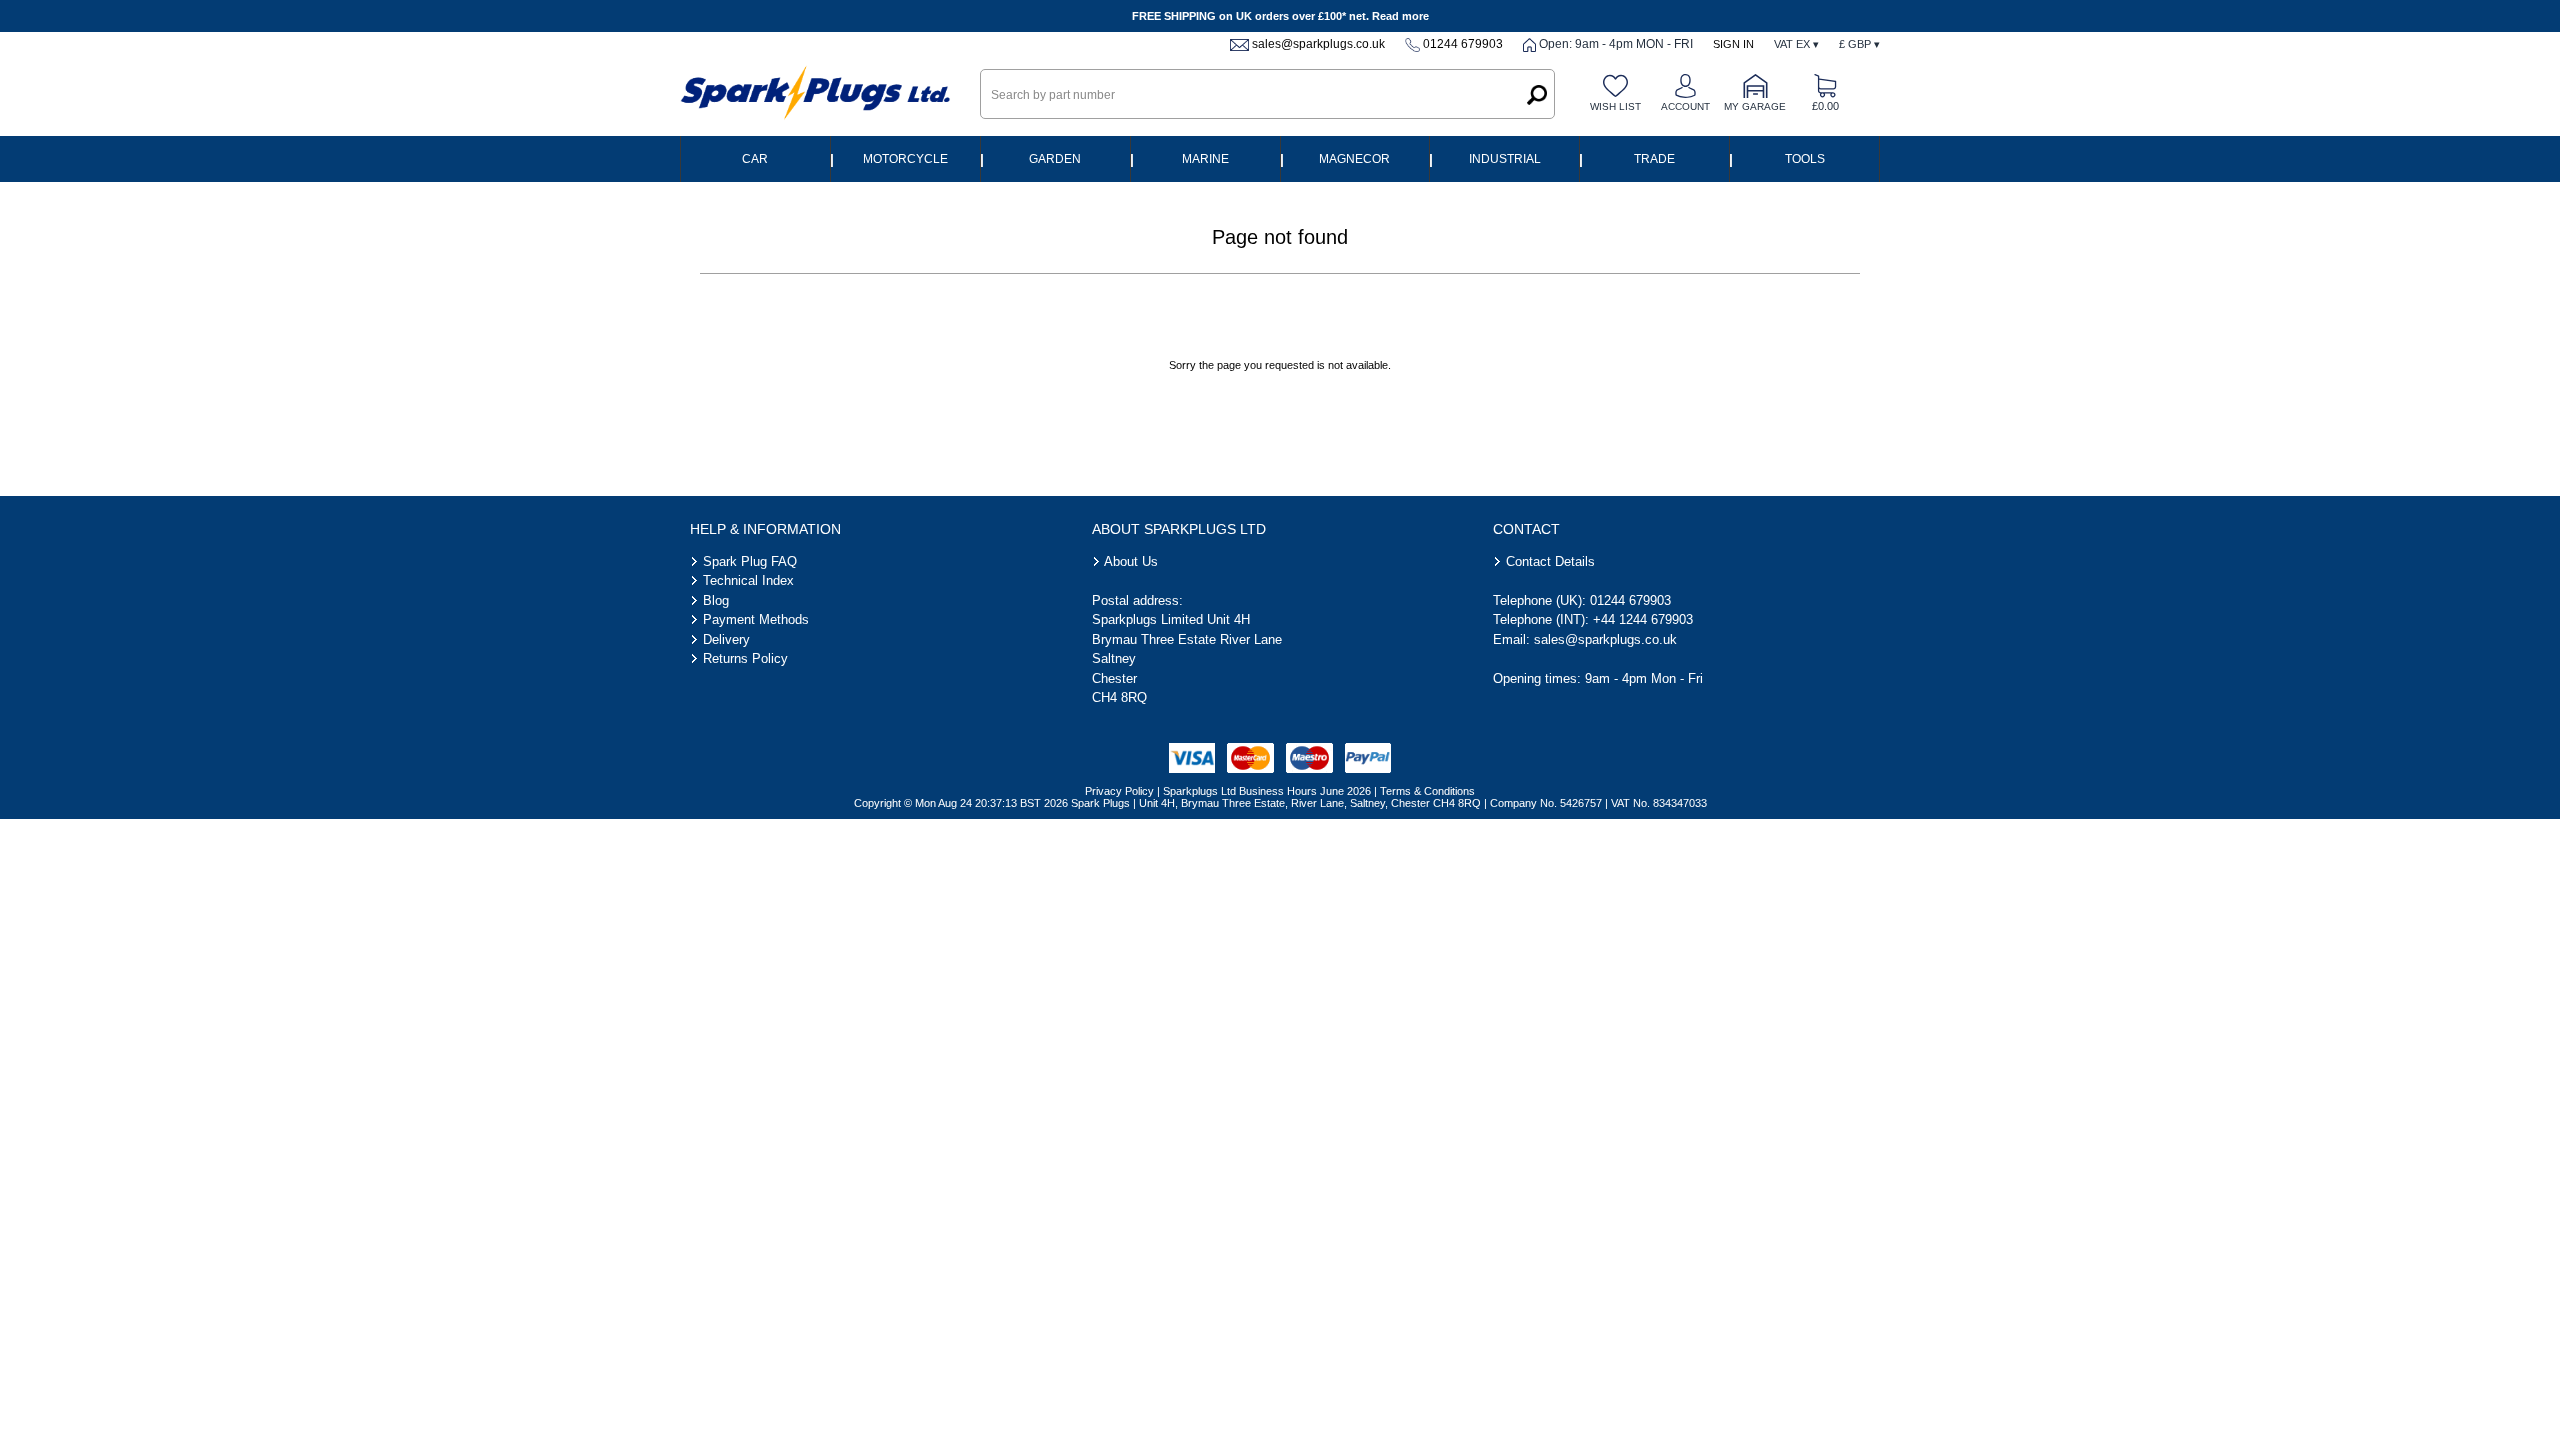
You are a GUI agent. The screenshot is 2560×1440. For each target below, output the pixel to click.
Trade (1654, 159)
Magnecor (1354, 159)
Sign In (1733, 44)
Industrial (1505, 159)
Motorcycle (905, 159)
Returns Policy (745, 658)
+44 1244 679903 (1643, 619)
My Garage (1755, 106)
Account (1685, 106)
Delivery (726, 639)
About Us (1131, 561)
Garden (1055, 159)
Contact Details (1550, 561)
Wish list (1615, 106)
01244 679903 (1463, 44)
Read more (1400, 16)
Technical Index (748, 580)
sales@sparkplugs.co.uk (1318, 44)
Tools (1805, 159)
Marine (1205, 159)
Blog (716, 600)
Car (755, 159)
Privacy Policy (1119, 791)
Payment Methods (756, 619)
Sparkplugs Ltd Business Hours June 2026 (1267, 791)
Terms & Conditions (1427, 791)
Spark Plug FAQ (750, 561)
